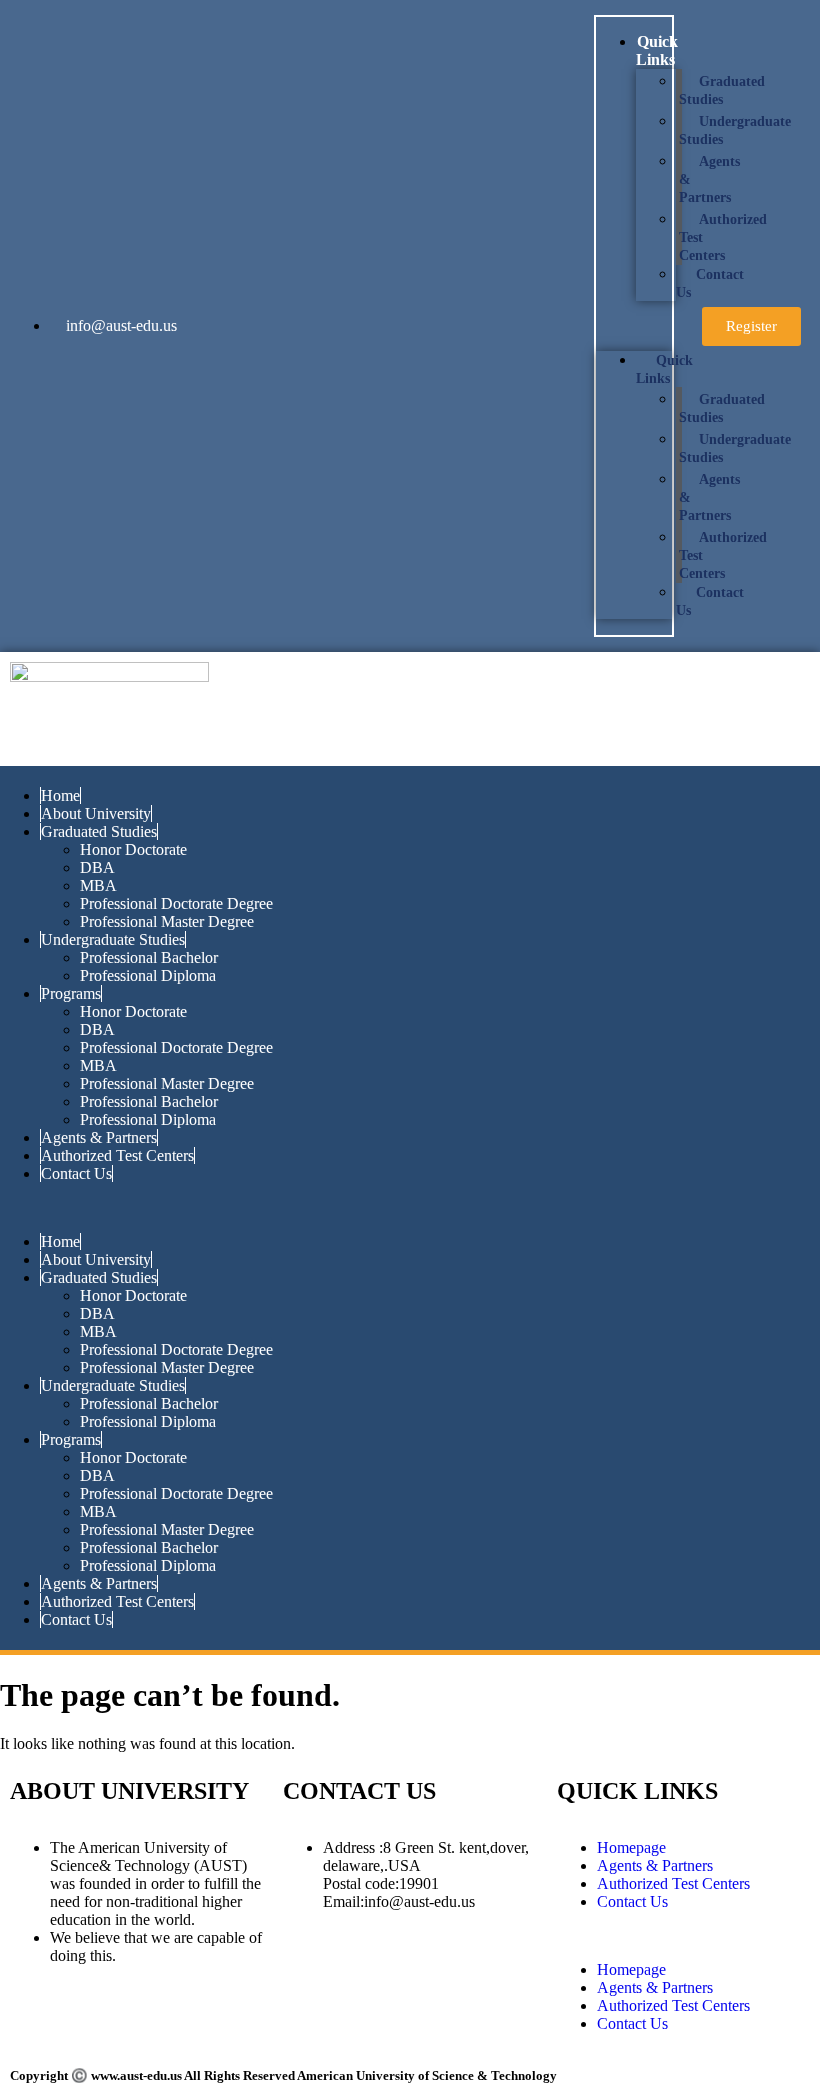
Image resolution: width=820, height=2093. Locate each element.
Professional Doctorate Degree (176, 903)
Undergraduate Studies (735, 130)
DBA (97, 867)
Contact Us (710, 283)
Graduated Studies (722, 90)
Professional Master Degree (167, 921)
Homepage (631, 1847)
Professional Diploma (148, 975)
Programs (71, 993)
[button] (633, 326)
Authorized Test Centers (117, 1155)
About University (96, 813)
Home (60, 795)
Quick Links (657, 50)
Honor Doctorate (133, 849)
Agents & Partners (99, 1137)
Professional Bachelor (149, 957)
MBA (98, 885)
